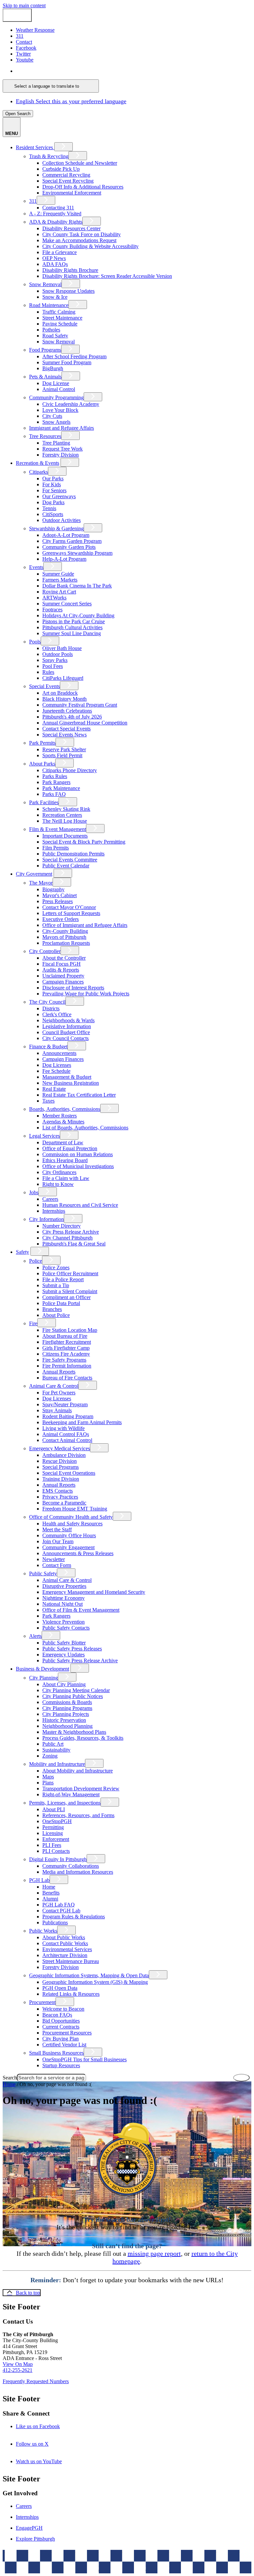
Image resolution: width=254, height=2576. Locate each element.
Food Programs (45, 350)
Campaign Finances (63, 982)
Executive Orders (61, 919)
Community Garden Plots (69, 547)
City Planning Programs (67, 1708)
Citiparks (39, 472)
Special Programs (61, 1467)
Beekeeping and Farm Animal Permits (82, 1422)
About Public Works (64, 1937)
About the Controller (64, 958)
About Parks (42, 764)
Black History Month (64, 699)
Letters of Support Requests (71, 913)
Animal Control (59, 389)
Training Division (61, 1479)
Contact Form (57, 1565)
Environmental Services (67, 1949)
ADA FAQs (55, 264)
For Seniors (54, 490)
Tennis (49, 508)
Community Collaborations (71, 1866)
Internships (54, 1211)
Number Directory (62, 1226)
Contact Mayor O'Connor (69, 907)
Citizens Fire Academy (66, 1354)
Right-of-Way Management (71, 1794)
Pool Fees (53, 666)
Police (36, 1261)
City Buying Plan (61, 2039)
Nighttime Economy (63, 1598)
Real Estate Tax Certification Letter (79, 1095)
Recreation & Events (38, 463)
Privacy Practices (60, 1497)
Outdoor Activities (62, 520)
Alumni (50, 1899)
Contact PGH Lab (61, 1911)
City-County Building (65, 931)
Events (36, 567)
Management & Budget (67, 1077)
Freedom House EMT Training (75, 1509)
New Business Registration (71, 1083)
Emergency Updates (63, 1655)
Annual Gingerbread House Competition (85, 723)
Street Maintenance (62, 318)
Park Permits (42, 743)
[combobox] (51, 86)
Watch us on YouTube (48, 2461)
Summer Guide (58, 574)
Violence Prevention (63, 1622)
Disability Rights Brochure (70, 270)
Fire (33, 1323)
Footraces (52, 610)
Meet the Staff (57, 1529)
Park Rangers (56, 782)
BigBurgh (53, 368)
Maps (48, 1777)
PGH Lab (39, 1880)
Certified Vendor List (64, 2045)
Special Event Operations (69, 1473)
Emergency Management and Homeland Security (94, 1592)
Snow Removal (45, 284)
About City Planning (64, 1684)
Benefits (51, 1893)
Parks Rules (55, 776)
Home (49, 1887)
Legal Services (44, 1136)
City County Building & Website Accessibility (90, 246)
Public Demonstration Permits (73, 854)
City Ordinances (59, 1172)
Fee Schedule (56, 1071)
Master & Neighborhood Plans (74, 1732)
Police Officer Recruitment (70, 1273)
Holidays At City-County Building (78, 615)
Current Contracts (61, 2027)
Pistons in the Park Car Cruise (74, 621)
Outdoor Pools (58, 654)
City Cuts (52, 416)
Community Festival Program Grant (80, 705)
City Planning (43, 1678)
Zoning (50, 1756)
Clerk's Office (57, 1014)
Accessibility (140, 2564)
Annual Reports (59, 1372)
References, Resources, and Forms (78, 1815)
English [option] (71, 101)
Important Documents (65, 836)
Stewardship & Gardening (56, 528)
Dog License (56, 383)
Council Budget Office (66, 1032)
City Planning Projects (66, 1714)
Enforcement (56, 1839)
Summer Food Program (67, 362)
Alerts (35, 1636)
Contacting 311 (58, 208)
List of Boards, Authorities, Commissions (85, 1128)
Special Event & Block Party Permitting (84, 842)
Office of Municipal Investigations (78, 1166)
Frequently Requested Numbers (36, 2381)
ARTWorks (54, 598)
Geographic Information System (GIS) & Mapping (95, 1982)
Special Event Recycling (68, 181)
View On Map (18, 2364)
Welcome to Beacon (63, 2009)
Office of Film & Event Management (81, 1610)
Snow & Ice (55, 297)
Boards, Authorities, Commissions (65, 1109)
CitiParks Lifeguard (63, 678)
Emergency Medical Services (60, 1448)
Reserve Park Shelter (64, 749)
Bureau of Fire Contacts (67, 1378)
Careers (50, 1199)
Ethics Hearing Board (65, 1160)
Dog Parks (53, 502)
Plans (48, 1783)
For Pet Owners (59, 1393)
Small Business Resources (56, 2053)
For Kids (52, 484)
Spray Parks (55, 660)
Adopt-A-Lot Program (66, 535)
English (63, 71)
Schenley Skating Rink (66, 809)
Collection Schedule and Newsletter (80, 163)
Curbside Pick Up (61, 169)
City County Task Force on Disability (82, 234)
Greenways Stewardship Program (77, 553)
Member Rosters (60, 1116)
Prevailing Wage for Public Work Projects (86, 994)
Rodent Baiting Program (68, 1416)
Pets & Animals (45, 377)
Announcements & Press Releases (78, 1553)
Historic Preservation (64, 1720)
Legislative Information (67, 1026)
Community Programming (56, 397)
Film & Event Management (58, 829)
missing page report (154, 2253)
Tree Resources (45, 436)
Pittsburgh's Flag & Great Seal (74, 1244)
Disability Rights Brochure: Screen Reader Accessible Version (107, 276)
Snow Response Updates (68, 291)
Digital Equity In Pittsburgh (58, 1859)
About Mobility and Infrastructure (78, 1771)
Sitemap (167, 2564)
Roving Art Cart (59, 592)
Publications (55, 1922)
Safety (22, 1252)
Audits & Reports (61, 970)
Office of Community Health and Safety (71, 1517)
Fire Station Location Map (70, 1330)
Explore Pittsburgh (35, 2539)
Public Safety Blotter (64, 1643)
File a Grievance (60, 252)
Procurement (42, 2002)
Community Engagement (68, 1547)
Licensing (53, 1833)
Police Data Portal (61, 1303)
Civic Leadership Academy (71, 404)
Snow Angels (56, 422)
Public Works (43, 1931)
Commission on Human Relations (78, 1154)
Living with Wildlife (63, 1428)
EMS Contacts (58, 1491)
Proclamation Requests (66, 943)
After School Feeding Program (74, 356)
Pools (35, 642)
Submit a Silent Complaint (70, 1291)
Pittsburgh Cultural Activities (72, 627)
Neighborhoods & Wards (68, 1020)
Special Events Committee (70, 860)
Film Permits (56, 848)
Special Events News (64, 735)
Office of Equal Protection (70, 1148)
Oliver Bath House (62, 648)
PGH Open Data (60, 1988)
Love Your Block (60, 410)
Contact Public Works (65, 1943)
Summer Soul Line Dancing (72, 633)
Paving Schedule (60, 324)
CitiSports (53, 514)
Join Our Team (58, 1541)
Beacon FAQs (57, 2015)
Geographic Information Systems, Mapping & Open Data (89, 1975)
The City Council (47, 1002)
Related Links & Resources (71, 1994)
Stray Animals (57, 1410)
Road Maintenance (49, 305)
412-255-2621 (18, 2370)
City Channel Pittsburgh (67, 1238)
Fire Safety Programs (64, 1360)
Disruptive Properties (64, 1586)
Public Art (53, 1744)
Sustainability (56, 1750)
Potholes (51, 330)
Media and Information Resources (78, 1872)
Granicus (174, 2570)
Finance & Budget (48, 1047)
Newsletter (54, 1559)
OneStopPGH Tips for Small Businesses (85, 2059)
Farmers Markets (60, 580)
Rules (48, 672)
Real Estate (54, 1089)
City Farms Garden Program (72, 541)
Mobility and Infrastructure (57, 1764)
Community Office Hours (69, 1535)
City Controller (45, 951)
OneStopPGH (57, 1821)
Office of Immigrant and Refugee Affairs (85, 925)
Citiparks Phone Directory (70, 770)
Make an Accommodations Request (79, 240)
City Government (34, 874)
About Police (56, 1315)
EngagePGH (29, 2528)
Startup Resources (61, 2065)
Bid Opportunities (61, 2021)
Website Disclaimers (100, 2564)
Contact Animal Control (67, 1440)
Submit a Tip (56, 1285)
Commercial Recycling (66, 175)
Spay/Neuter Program (65, 1404)
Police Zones (56, 1267)
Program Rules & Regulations (74, 1917)
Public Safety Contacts (66, 1628)
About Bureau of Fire (65, 1336)
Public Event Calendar (66, 866)
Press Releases (58, 901)
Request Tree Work (63, 449)
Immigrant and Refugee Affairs (62, 428)
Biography (53, 889)
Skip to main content (24, 5)
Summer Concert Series (67, 604)
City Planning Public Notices (73, 1696)
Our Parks (53, 479)
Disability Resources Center (71, 228)
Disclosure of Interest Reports (73, 988)
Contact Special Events (66, 729)
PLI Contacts (56, 1851)
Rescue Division (60, 1461)
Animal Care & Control (54, 1386)
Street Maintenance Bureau (71, 1961)
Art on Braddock (60, 693)
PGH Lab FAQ (59, 1905)
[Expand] (63, 147)
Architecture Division (65, 1955)
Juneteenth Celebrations (67, 711)
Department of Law (63, 1142)
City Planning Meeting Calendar (76, 1690)
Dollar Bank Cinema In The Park (77, 586)
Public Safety (43, 1573)
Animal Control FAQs (66, 1434)
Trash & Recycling (49, 156)
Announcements (59, 1053)
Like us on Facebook (47, 2426)
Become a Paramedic (64, 1503)
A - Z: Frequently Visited (55, 214)
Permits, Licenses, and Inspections (65, 1803)
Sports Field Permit (62, 755)
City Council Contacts (65, 1038)
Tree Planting (56, 443)
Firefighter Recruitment (67, 1342)
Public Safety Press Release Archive (80, 1660)
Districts (51, 1008)
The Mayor (41, 883)
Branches (52, 1309)
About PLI (54, 1809)
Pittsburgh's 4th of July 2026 (72, 717)
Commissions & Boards (67, 1702)
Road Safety (55, 336)
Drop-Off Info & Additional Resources (83, 187)
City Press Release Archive (71, 1232)
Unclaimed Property (63, 976)
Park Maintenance (61, 788)
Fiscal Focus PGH (62, 964)
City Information (46, 1219)
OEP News (54, 258)
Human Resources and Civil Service (80, 1205)
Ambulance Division (64, 1455)
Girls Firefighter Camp (66, 1348)
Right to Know (58, 1184)
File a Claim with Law (66, 1178)
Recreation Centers (62, 815)
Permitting (53, 1827)
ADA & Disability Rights (56, 222)
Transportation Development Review (81, 1789)
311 (33, 201)
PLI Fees (52, 1845)
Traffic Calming (59, 312)
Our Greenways (59, 496)
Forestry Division (61, 455)
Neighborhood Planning (67, 1726)
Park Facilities (44, 802)
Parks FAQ (54, 794)
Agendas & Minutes (63, 1122)
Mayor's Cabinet (60, 895)
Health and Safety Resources (72, 1524)
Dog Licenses (57, 1065)
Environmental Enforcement (72, 193)
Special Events (44, 686)
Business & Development (42, 1669)
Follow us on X (41, 2444)
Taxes (48, 1101)
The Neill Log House (65, 821)
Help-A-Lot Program (64, 559)
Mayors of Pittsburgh (64, 937)
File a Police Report (63, 1279)
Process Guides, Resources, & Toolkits (83, 1738)
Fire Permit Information (67, 1366)
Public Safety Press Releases (72, 1649)
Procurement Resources (67, 2033)
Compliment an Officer (66, 1297)
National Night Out (63, 1604)
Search (10, 2078)
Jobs (34, 1192)
